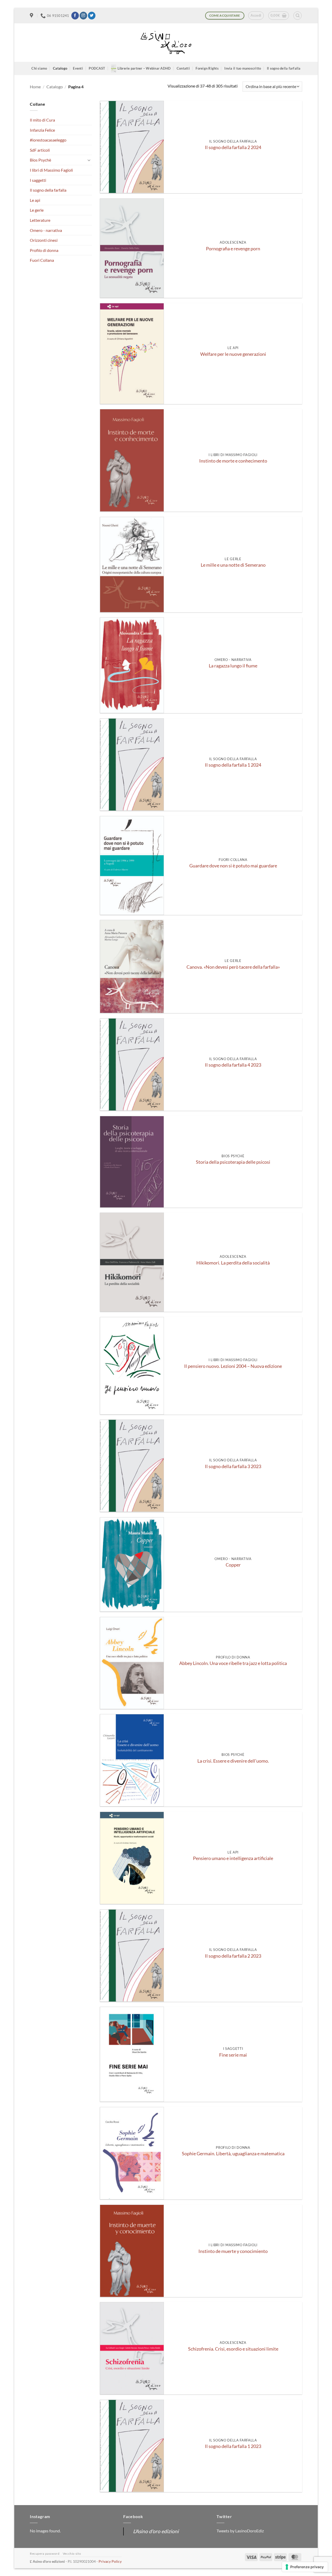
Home (35, 87)
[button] (256, 16)
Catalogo (60, 68)
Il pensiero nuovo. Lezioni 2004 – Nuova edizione (233, 1366)
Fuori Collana (42, 260)
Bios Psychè (40, 160)
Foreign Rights (207, 68)
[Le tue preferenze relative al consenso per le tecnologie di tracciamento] (305, 2567)
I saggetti (38, 180)
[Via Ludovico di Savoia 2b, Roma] (32, 16)
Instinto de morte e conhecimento (233, 461)
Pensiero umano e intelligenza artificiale (233, 1858)
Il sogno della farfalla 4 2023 (233, 1065)
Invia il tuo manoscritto (243, 68)
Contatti (183, 68)
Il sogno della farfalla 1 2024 (233, 765)
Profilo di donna (44, 250)
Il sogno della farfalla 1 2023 (233, 2446)
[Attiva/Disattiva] (89, 160)
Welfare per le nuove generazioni (233, 354)
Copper (233, 1565)
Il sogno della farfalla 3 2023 (233, 1466)
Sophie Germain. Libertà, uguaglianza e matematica (233, 2154)
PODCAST (97, 68)
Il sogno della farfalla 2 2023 (233, 1956)
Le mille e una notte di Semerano (233, 565)
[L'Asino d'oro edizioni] (166, 43)
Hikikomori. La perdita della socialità (233, 1263)
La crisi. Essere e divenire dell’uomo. (233, 1761)
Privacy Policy (110, 2561)
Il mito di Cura (42, 120)
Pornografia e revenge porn (233, 249)
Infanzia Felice (42, 130)
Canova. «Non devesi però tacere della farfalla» (233, 967)
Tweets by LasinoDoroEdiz (240, 2531)
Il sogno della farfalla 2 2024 (233, 147)
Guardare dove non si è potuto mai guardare (233, 866)
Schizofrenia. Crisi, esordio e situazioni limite (233, 2349)
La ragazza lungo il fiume (233, 666)
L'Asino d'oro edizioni (156, 2531)
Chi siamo (39, 68)
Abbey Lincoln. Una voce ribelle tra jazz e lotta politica (233, 1663)
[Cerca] (298, 16)
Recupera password (45, 2554)
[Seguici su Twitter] (92, 16)
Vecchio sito (72, 2554)
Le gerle (37, 210)
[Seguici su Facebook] (75, 16)
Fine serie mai (233, 2055)
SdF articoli (40, 150)
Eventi (78, 68)
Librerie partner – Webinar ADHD (144, 68)
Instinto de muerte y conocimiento (233, 2251)
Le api (35, 200)
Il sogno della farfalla (284, 68)
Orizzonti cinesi (44, 240)
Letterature (40, 220)
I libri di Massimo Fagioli (51, 170)
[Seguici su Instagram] (83, 16)
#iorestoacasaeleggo (48, 140)
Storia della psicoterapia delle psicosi (233, 1162)
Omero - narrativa (46, 230)
